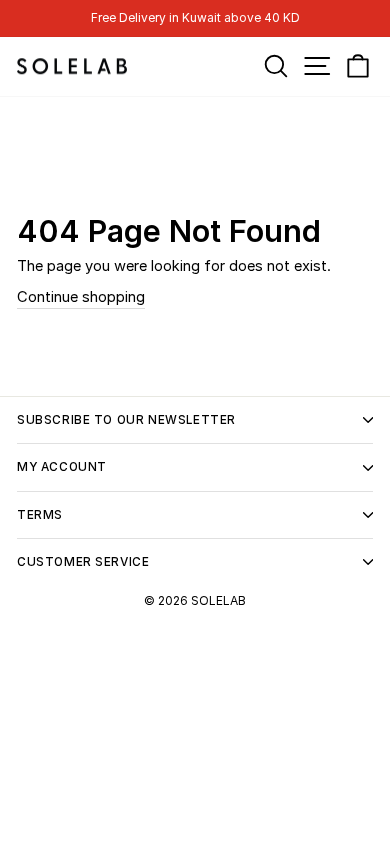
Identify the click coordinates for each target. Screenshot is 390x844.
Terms (40, 515)
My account (62, 467)
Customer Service (83, 562)
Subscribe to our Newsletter (126, 420)
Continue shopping (81, 297)
